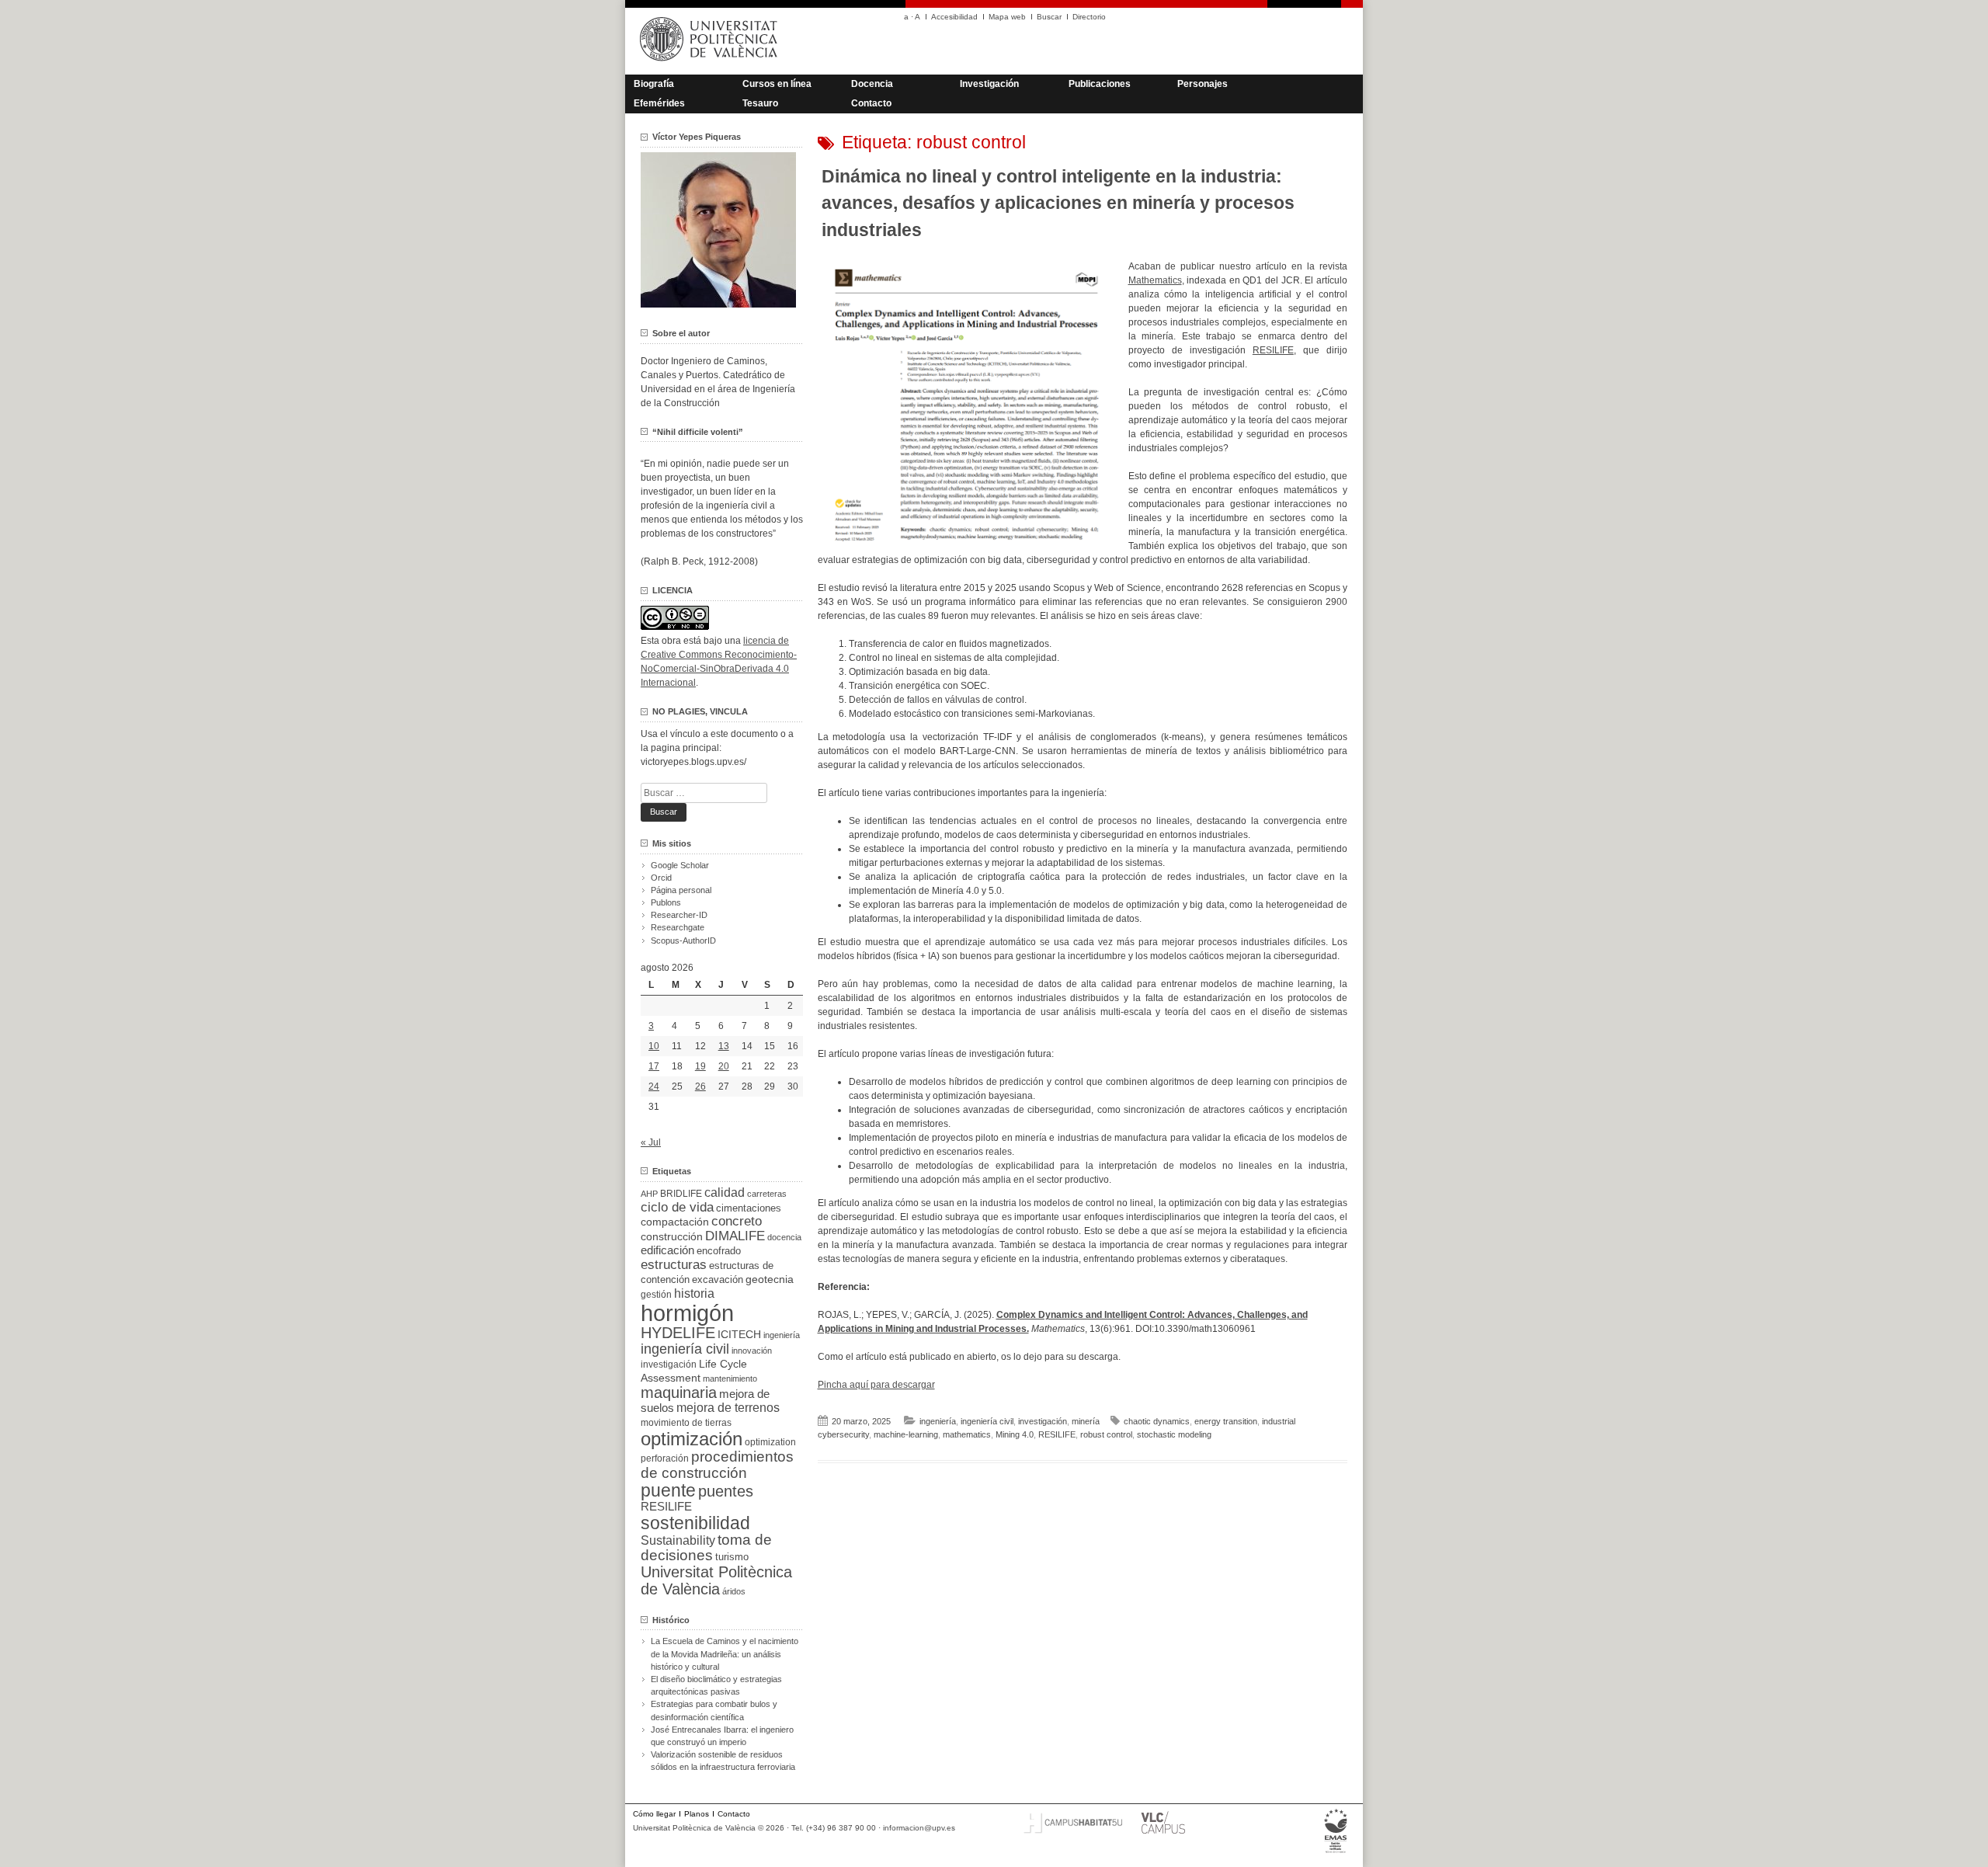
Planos (697, 1814)
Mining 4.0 (1015, 1434)
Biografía (654, 84)
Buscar (1049, 17)
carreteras (767, 1194)
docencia (784, 1237)
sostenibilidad (695, 1523)
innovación (752, 1351)
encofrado (719, 1251)
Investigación (989, 84)
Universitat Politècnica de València (716, 1580)
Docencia (872, 84)
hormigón (687, 1313)
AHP (649, 1194)
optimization (770, 1442)
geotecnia (770, 1279)
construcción (672, 1236)
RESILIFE (1273, 350)
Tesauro (760, 103)
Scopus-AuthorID (683, 940)
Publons (666, 902)
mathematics (967, 1434)
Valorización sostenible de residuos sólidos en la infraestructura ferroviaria (723, 1761)
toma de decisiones (706, 1547)
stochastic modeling (1174, 1434)
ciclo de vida (677, 1207)
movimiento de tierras (686, 1423)
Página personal (681, 890)
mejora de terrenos (728, 1408)
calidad (725, 1193)
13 (724, 1046)
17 (654, 1066)
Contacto (871, 103)
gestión (656, 1294)
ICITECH (739, 1335)
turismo (732, 1557)
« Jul (651, 1142)
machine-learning (906, 1434)
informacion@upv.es (919, 1828)
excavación (718, 1279)
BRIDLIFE (681, 1193)
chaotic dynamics (1157, 1421)
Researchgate (678, 927)
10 (654, 1046)
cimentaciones (749, 1208)
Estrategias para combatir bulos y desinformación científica (714, 1710)
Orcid (661, 878)
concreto (737, 1221)
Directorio (1089, 17)
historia (694, 1293)
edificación (667, 1250)
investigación (1043, 1421)
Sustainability (678, 1540)
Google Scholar (680, 865)
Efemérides (659, 103)
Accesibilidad (954, 17)
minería (1086, 1421)
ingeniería (938, 1421)
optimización (692, 1439)
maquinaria (679, 1392)
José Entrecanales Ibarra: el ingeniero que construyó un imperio (722, 1736)
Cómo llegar (654, 1814)
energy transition (1226, 1421)
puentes (726, 1491)
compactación (675, 1222)
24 (654, 1086)
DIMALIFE (735, 1236)
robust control (1106, 1434)
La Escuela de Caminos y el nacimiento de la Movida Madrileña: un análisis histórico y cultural (725, 1653)
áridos (734, 1591)
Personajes (1203, 84)
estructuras (674, 1264)
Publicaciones (1100, 84)
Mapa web (1007, 17)
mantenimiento (730, 1379)
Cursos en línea (777, 84)
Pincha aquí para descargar (876, 1385)
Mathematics (1155, 280)
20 (724, 1066)
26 (700, 1086)
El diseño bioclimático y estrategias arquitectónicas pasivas (716, 1685)
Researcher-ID (679, 915)
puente (668, 1490)
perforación (665, 1458)
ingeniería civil (987, 1421)
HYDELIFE (678, 1333)
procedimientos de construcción (717, 1465)
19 (700, 1066)
